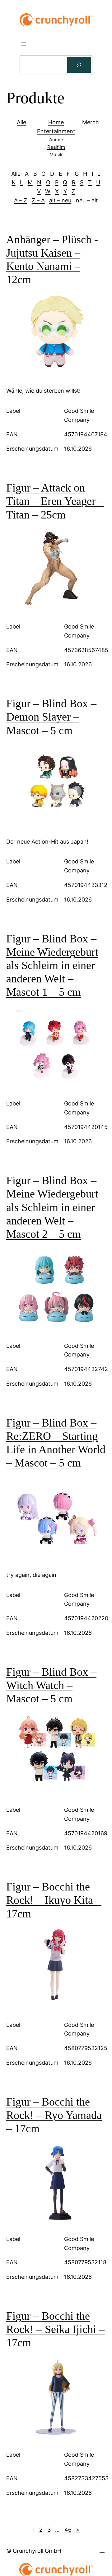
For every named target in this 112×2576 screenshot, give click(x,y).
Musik (56, 154)
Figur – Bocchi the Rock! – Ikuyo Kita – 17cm (54, 1900)
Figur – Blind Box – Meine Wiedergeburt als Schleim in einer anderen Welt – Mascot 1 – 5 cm (52, 966)
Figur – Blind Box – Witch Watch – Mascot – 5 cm (51, 1685)
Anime (56, 140)
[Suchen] (79, 65)
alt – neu (60, 200)
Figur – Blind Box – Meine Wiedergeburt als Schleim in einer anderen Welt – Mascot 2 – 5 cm (52, 1207)
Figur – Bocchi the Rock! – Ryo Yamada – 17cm (54, 2115)
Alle (21, 122)
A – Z (21, 200)
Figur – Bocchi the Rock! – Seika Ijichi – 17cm (55, 2329)
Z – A (38, 200)
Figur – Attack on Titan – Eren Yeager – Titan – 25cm (55, 501)
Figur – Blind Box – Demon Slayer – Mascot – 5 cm (51, 717)
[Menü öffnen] (23, 44)
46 (68, 2530)
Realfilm (56, 147)
